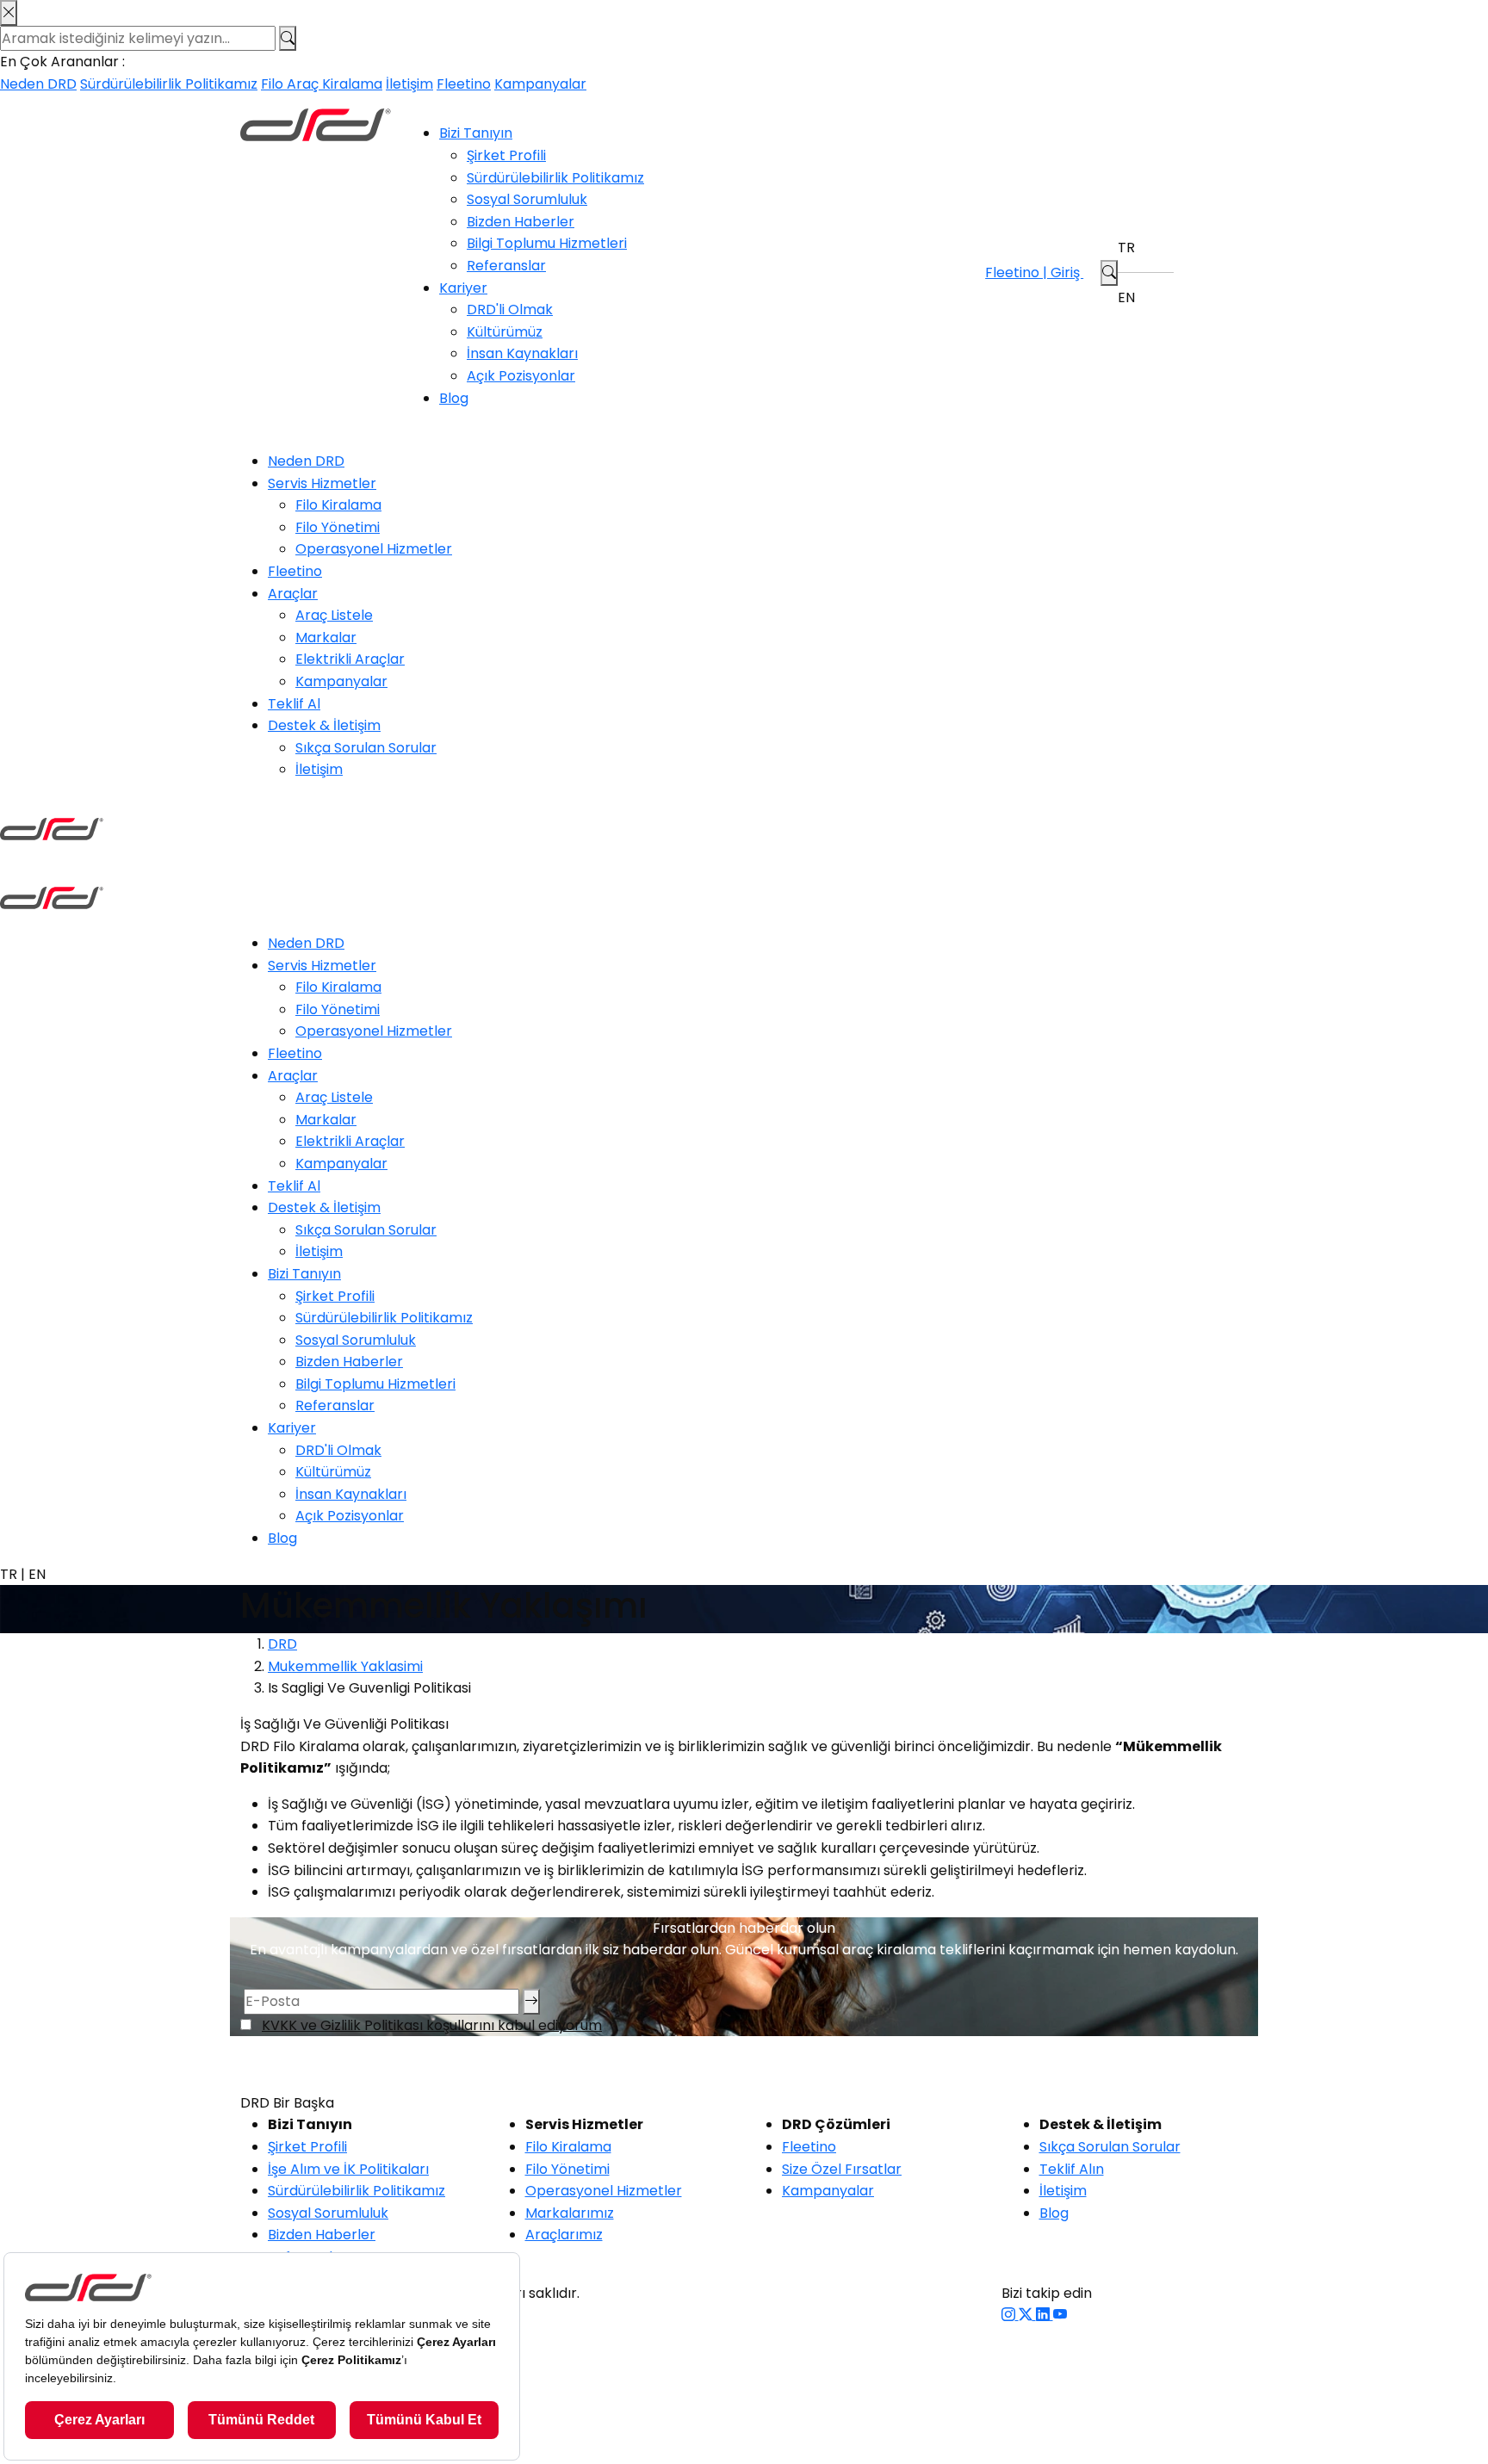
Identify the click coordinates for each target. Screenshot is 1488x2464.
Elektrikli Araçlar (350, 659)
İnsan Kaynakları (522, 353)
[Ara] (288, 39)
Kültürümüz (505, 332)
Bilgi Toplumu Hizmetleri (547, 243)
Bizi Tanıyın (476, 133)
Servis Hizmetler (322, 483)
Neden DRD (38, 84)
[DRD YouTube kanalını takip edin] (1060, 2315)
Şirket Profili (506, 155)
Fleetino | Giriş (1034, 272)
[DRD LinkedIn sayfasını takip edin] (1045, 2315)
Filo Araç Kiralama (322, 84)
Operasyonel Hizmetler (374, 549)
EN (1126, 297)
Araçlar (293, 594)
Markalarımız (570, 2213)
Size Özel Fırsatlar (842, 2169)
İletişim (409, 84)
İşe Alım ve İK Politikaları (348, 2169)
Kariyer (463, 288)
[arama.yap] (1109, 273)
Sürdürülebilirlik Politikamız (169, 84)
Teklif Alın (1072, 2169)
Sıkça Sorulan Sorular (366, 748)
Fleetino (464, 84)
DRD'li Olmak (510, 310)
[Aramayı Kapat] (9, 13)
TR (1126, 248)
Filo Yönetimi (338, 527)
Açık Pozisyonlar (521, 376)
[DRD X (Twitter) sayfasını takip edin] (1027, 2315)
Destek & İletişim (324, 725)
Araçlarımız (564, 2235)
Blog (454, 398)
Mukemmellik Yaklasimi (345, 1666)
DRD (282, 1644)
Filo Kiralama (338, 505)
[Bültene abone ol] (531, 2002)
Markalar (326, 638)
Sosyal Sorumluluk (527, 199)
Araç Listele (334, 615)
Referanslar (506, 266)
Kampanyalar (540, 84)
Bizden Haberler (521, 222)
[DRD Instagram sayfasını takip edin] (1010, 2315)
